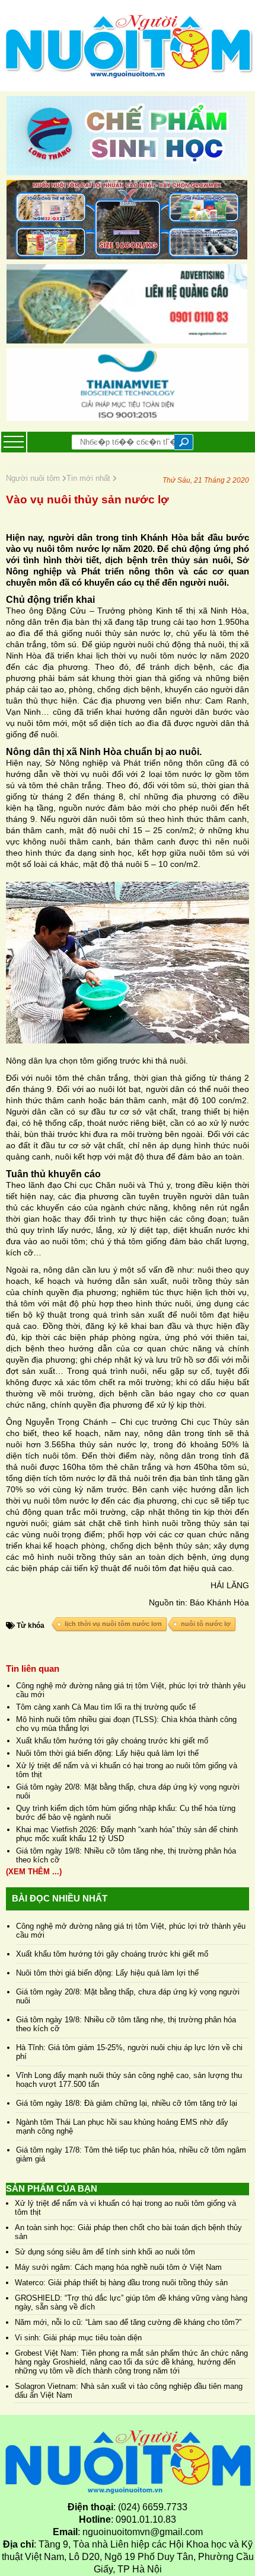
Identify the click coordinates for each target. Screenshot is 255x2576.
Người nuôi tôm (34, 478)
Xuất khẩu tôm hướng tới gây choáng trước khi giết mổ (112, 1741)
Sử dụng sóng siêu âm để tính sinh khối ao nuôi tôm (105, 2252)
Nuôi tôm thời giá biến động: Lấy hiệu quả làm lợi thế (107, 1753)
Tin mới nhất (90, 478)
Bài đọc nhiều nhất (60, 1898)
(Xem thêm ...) (34, 1872)
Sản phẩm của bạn (52, 2188)
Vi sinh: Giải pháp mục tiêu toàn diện (78, 2338)
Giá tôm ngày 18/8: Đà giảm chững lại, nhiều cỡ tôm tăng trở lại (127, 2103)
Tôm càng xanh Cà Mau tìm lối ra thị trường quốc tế (106, 1707)
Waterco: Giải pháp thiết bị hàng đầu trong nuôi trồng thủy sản (121, 2283)
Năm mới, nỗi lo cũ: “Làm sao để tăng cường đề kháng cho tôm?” (128, 2322)
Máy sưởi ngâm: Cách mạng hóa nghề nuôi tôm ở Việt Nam (118, 2267)
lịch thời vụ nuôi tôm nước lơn (113, 1624)
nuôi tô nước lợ (206, 1624)
